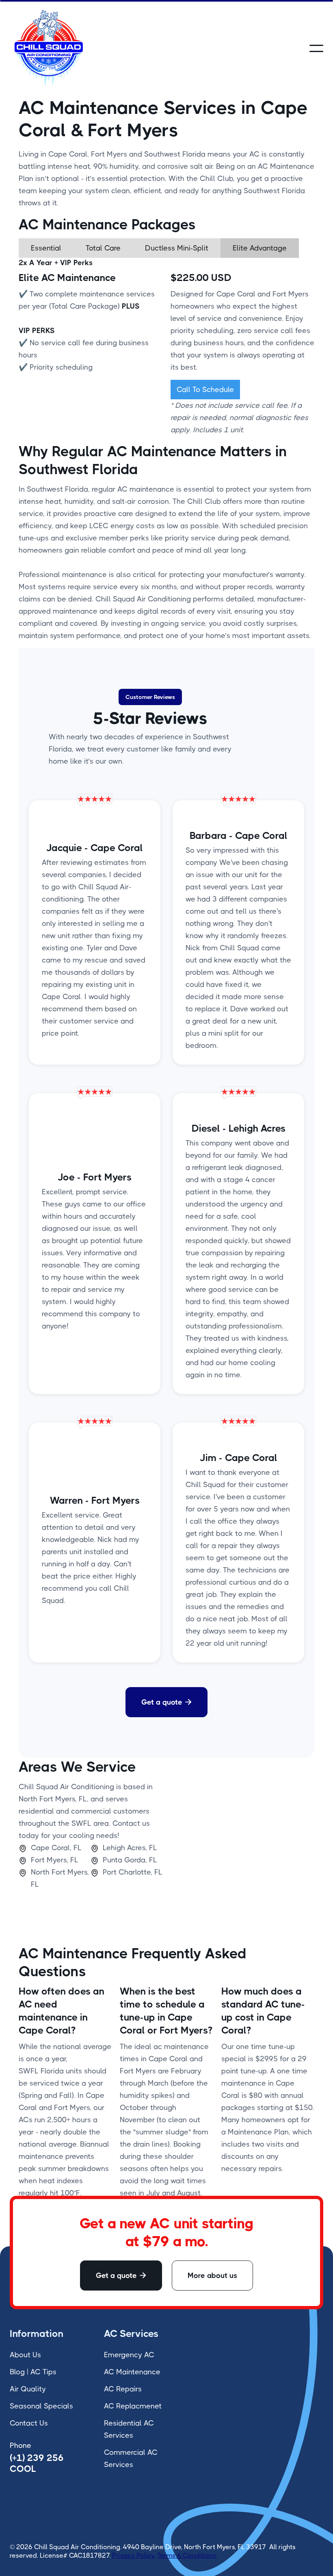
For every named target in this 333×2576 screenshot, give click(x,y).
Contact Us (29, 2423)
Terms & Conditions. (187, 2555)
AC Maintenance (132, 2372)
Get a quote (166, 1702)
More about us (212, 2276)
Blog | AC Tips (33, 2372)
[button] (316, 48)
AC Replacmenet (133, 2406)
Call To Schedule (205, 390)
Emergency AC (129, 2355)
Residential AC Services (129, 2429)
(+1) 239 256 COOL (37, 2463)
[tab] (46, 248)
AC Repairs (123, 2389)
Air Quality (28, 2389)
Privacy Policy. (134, 2555)
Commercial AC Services (131, 2458)
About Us (25, 2355)
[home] (48, 48)
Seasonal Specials (41, 2406)
